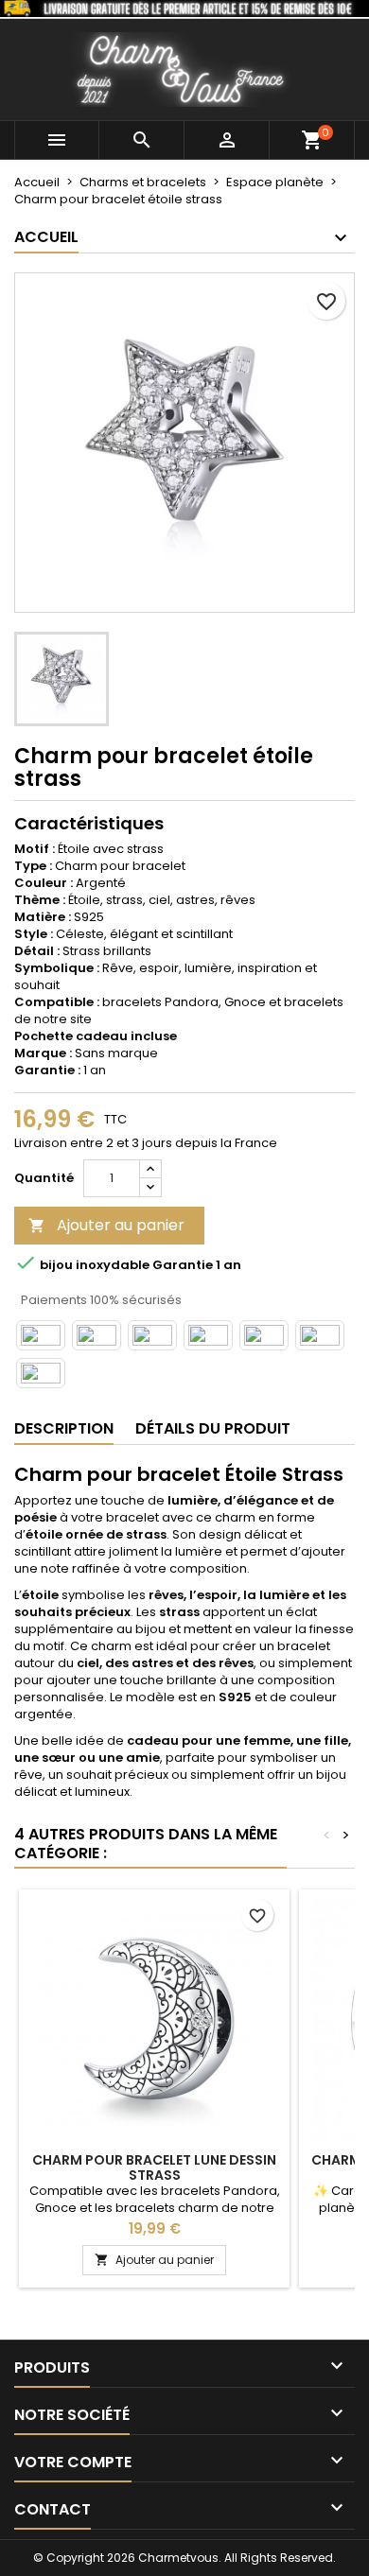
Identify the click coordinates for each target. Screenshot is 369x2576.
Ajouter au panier (106, 1225)
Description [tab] (64, 1428)
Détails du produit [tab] (213, 1428)
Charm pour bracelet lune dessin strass (154, 2167)
